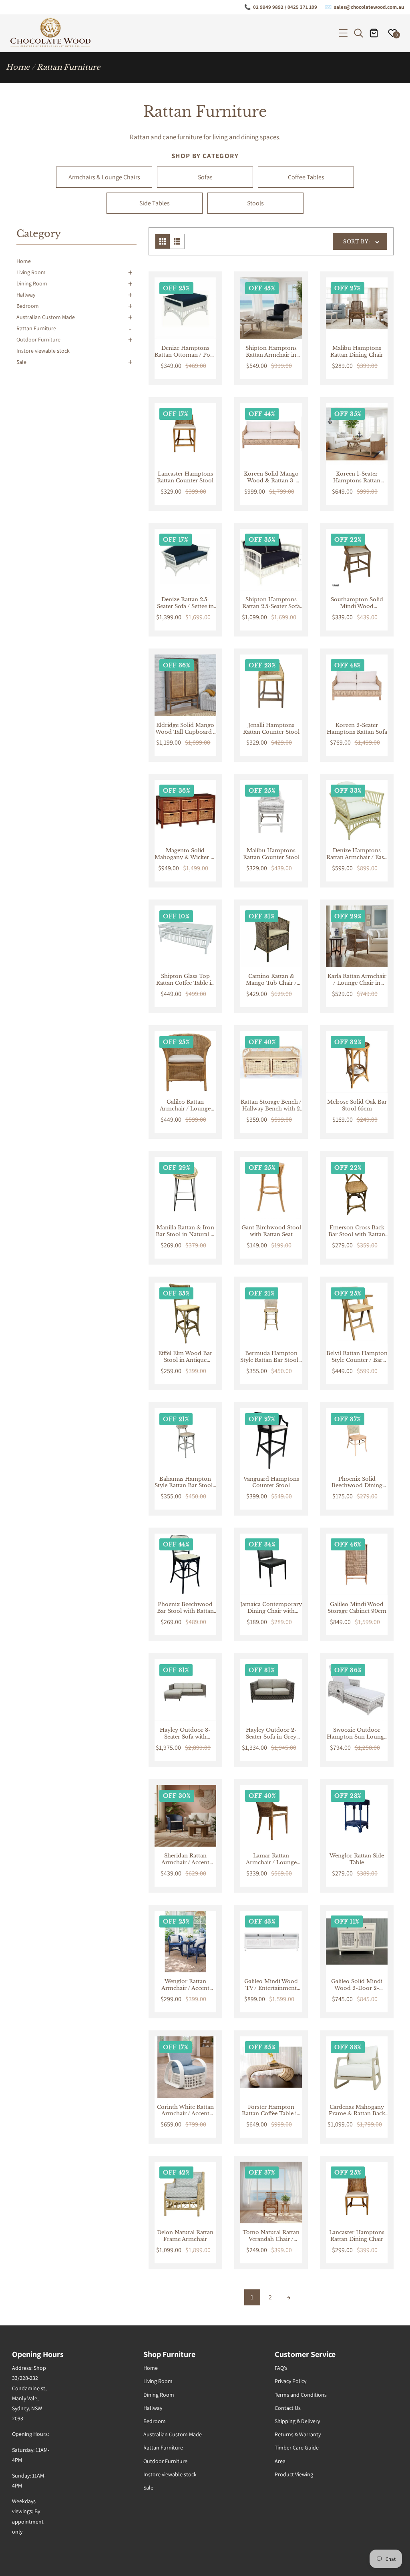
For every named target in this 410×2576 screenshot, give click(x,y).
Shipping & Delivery (297, 2421)
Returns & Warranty (298, 2434)
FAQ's (281, 2368)
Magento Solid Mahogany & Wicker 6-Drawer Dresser (185, 854)
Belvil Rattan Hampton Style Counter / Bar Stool (357, 1357)
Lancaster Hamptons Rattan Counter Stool (185, 477)
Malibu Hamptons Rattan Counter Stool (271, 854)
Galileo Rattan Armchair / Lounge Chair (185, 1106)
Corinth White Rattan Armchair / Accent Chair (185, 2111)
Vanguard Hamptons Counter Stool (271, 1483)
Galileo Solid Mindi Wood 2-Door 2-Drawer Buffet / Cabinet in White (357, 1985)
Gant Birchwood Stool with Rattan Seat (271, 1231)
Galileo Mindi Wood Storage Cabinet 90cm (357, 1608)
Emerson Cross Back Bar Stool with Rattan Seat (357, 1231)
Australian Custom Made (46, 317)
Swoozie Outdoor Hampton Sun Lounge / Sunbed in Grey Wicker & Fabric (357, 1734)
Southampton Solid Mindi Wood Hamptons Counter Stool (357, 603)
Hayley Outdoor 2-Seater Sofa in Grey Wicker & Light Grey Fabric (271, 1734)
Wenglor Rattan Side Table (357, 1859)
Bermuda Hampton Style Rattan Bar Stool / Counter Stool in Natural (271, 1357)
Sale (21, 362)
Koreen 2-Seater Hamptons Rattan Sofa (357, 729)
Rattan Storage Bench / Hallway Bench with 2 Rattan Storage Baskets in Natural (271, 1106)
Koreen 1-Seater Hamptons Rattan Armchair (357, 478)
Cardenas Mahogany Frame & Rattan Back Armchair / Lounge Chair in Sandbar (357, 2111)
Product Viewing (294, 2474)
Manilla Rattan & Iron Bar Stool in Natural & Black (185, 1231)
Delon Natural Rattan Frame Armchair (185, 2236)
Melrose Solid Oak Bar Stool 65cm (357, 1105)
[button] (343, 33)
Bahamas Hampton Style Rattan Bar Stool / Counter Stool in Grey (185, 1483)
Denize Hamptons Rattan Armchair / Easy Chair (357, 854)
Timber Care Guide (297, 2448)
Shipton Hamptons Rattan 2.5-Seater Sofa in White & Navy (271, 603)
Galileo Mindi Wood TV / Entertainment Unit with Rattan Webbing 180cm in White (271, 1985)
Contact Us (288, 2408)
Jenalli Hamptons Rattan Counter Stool (271, 729)
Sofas (205, 177)
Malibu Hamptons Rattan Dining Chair (357, 352)
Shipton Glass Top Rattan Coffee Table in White (185, 980)
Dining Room (32, 283)
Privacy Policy (290, 2381)
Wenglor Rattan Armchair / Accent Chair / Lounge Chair (185, 1985)
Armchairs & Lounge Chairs (104, 177)
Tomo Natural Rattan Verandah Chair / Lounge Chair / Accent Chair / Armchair (271, 2236)
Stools (255, 203)
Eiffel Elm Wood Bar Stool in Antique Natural (185, 1357)
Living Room (31, 272)
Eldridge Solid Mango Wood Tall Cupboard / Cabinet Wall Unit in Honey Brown (185, 729)
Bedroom (28, 306)
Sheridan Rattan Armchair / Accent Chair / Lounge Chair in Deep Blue (185, 1859)
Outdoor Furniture (38, 339)
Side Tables (155, 203)
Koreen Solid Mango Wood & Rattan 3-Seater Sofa (271, 478)
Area (280, 2461)
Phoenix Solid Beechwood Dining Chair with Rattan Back (357, 1483)
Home (18, 67)
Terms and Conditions (301, 2395)
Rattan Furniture (36, 328)
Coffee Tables (306, 177)
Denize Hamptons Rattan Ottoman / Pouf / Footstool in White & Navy (185, 352)
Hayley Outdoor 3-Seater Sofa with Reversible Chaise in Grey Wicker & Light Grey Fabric (185, 1734)
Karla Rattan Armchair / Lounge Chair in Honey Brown (357, 980)
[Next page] (288, 2297)
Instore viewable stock (43, 351)
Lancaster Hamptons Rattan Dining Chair (357, 2236)
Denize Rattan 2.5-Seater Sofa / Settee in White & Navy (185, 603)
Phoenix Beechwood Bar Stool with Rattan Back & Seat (185, 1608)
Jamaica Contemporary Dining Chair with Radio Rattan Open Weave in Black (271, 1608)
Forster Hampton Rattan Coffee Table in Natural (271, 2111)
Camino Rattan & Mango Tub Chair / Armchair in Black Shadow (271, 980)
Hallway (26, 295)
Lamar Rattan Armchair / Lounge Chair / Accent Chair (271, 1859)
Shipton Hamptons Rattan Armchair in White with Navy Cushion (271, 352)
